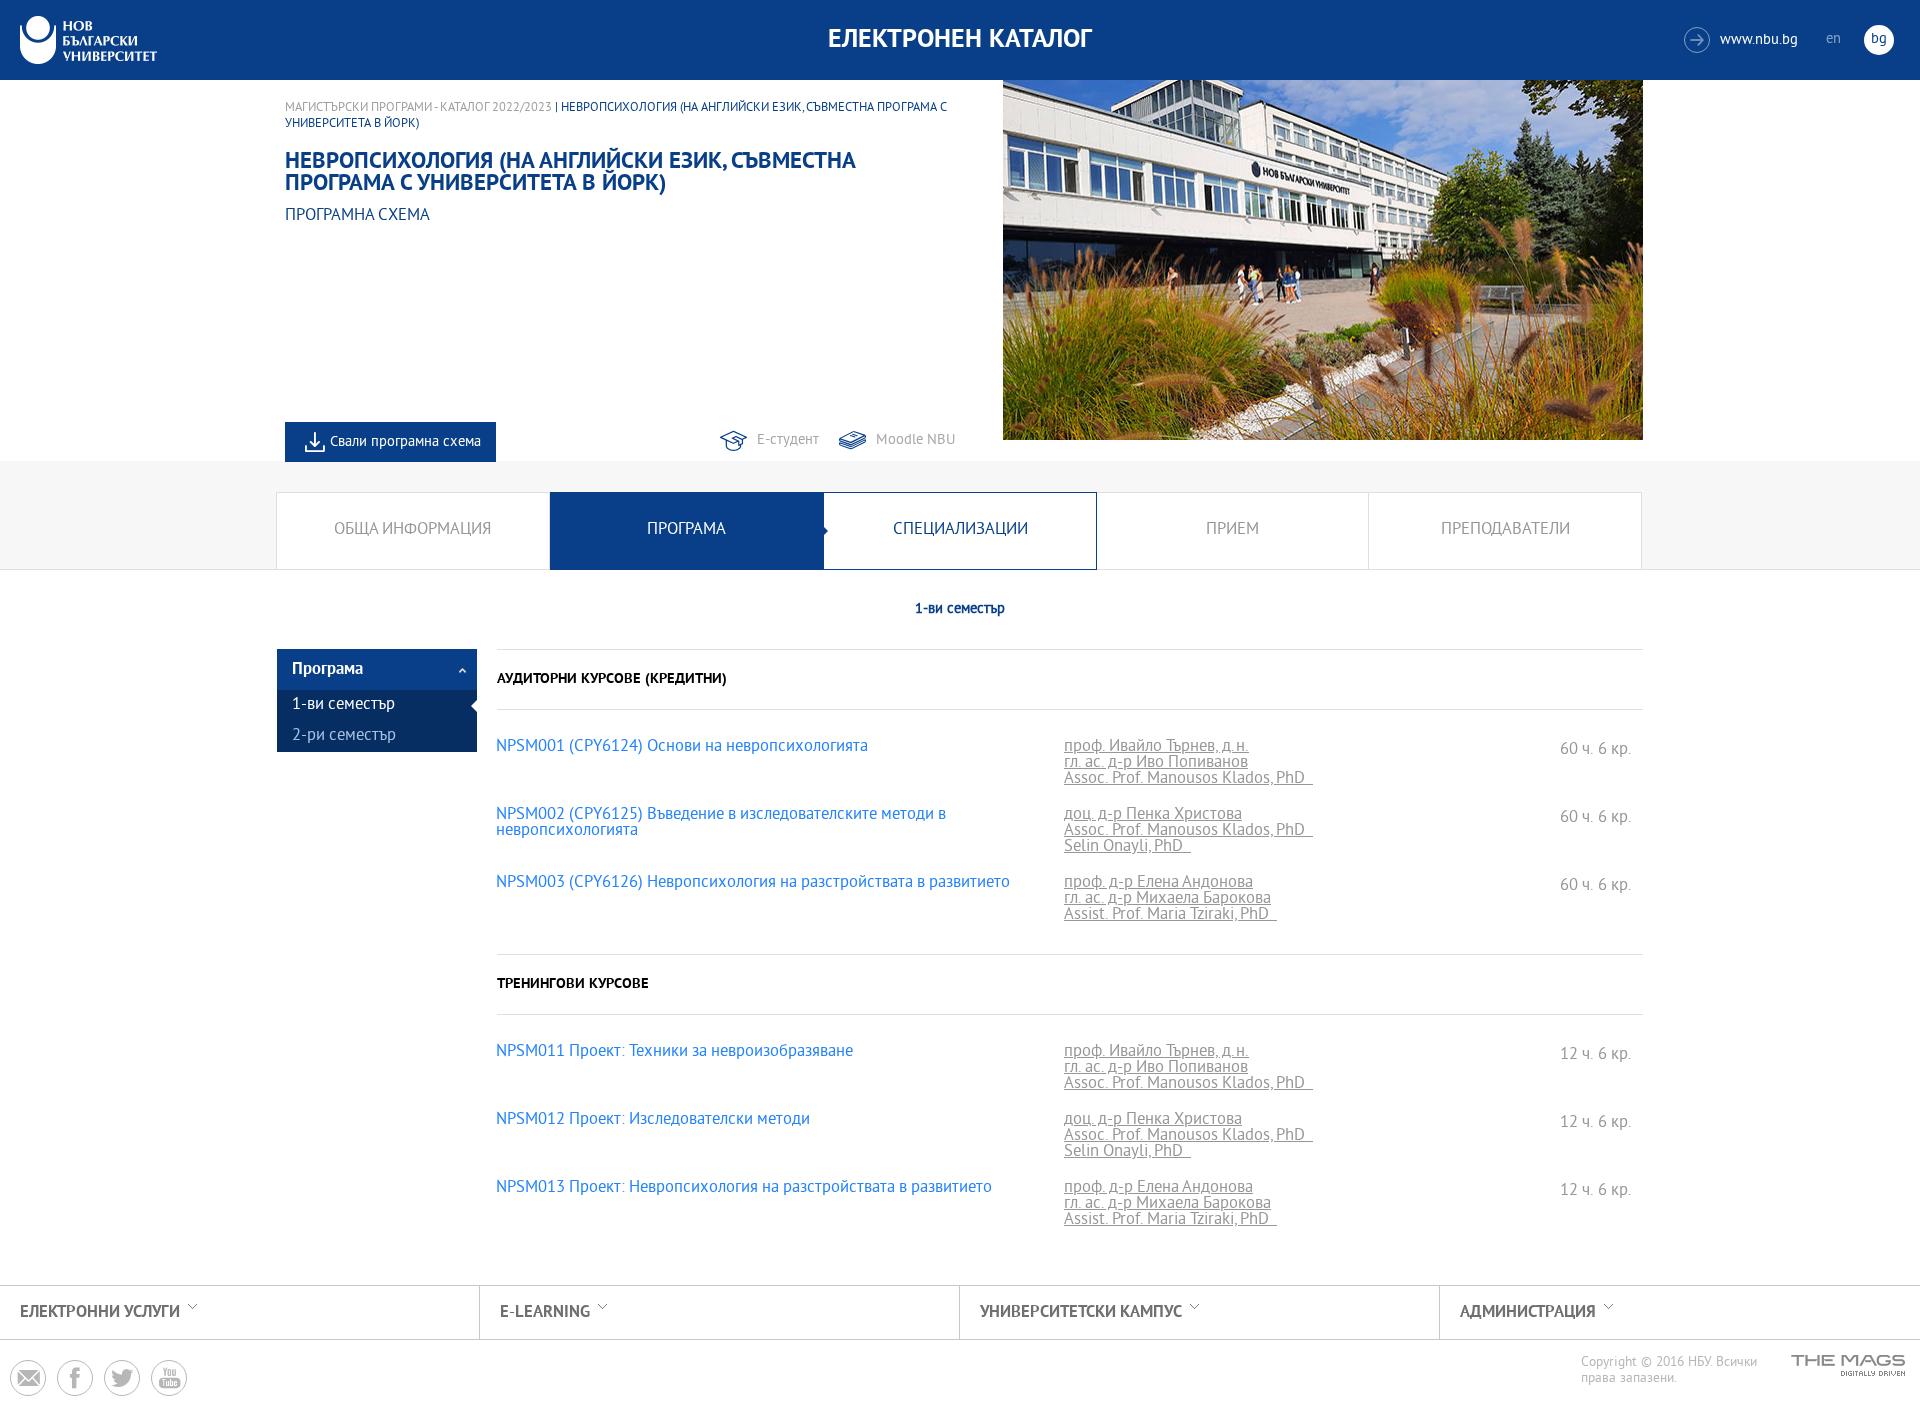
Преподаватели (1505, 530)
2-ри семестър (344, 736)
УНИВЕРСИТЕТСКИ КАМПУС (1081, 1312)
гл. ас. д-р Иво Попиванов (1156, 764)
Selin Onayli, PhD (1127, 848)
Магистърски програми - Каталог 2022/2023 (418, 108)
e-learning (545, 1312)
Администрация (1528, 1312)
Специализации (960, 530)
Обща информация (412, 530)
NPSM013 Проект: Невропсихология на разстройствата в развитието (744, 1189)
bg (1879, 39)
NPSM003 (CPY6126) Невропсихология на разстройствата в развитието (753, 884)
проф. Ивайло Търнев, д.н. (1156, 748)
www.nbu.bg (1743, 40)
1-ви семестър (343, 705)
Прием (1232, 530)
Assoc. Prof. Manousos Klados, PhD (1188, 780)
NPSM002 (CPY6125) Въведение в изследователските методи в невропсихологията (721, 824)
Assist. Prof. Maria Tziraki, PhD (1170, 916)
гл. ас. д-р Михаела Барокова (1167, 900)
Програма (686, 530)
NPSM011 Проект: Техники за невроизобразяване (674, 1053)
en (1833, 39)
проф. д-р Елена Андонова (1158, 884)
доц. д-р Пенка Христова (1153, 816)
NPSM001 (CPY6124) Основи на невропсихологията (682, 748)
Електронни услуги (100, 1312)
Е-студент (788, 440)
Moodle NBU (915, 440)
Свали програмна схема (405, 442)
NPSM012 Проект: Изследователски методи (653, 1121)
